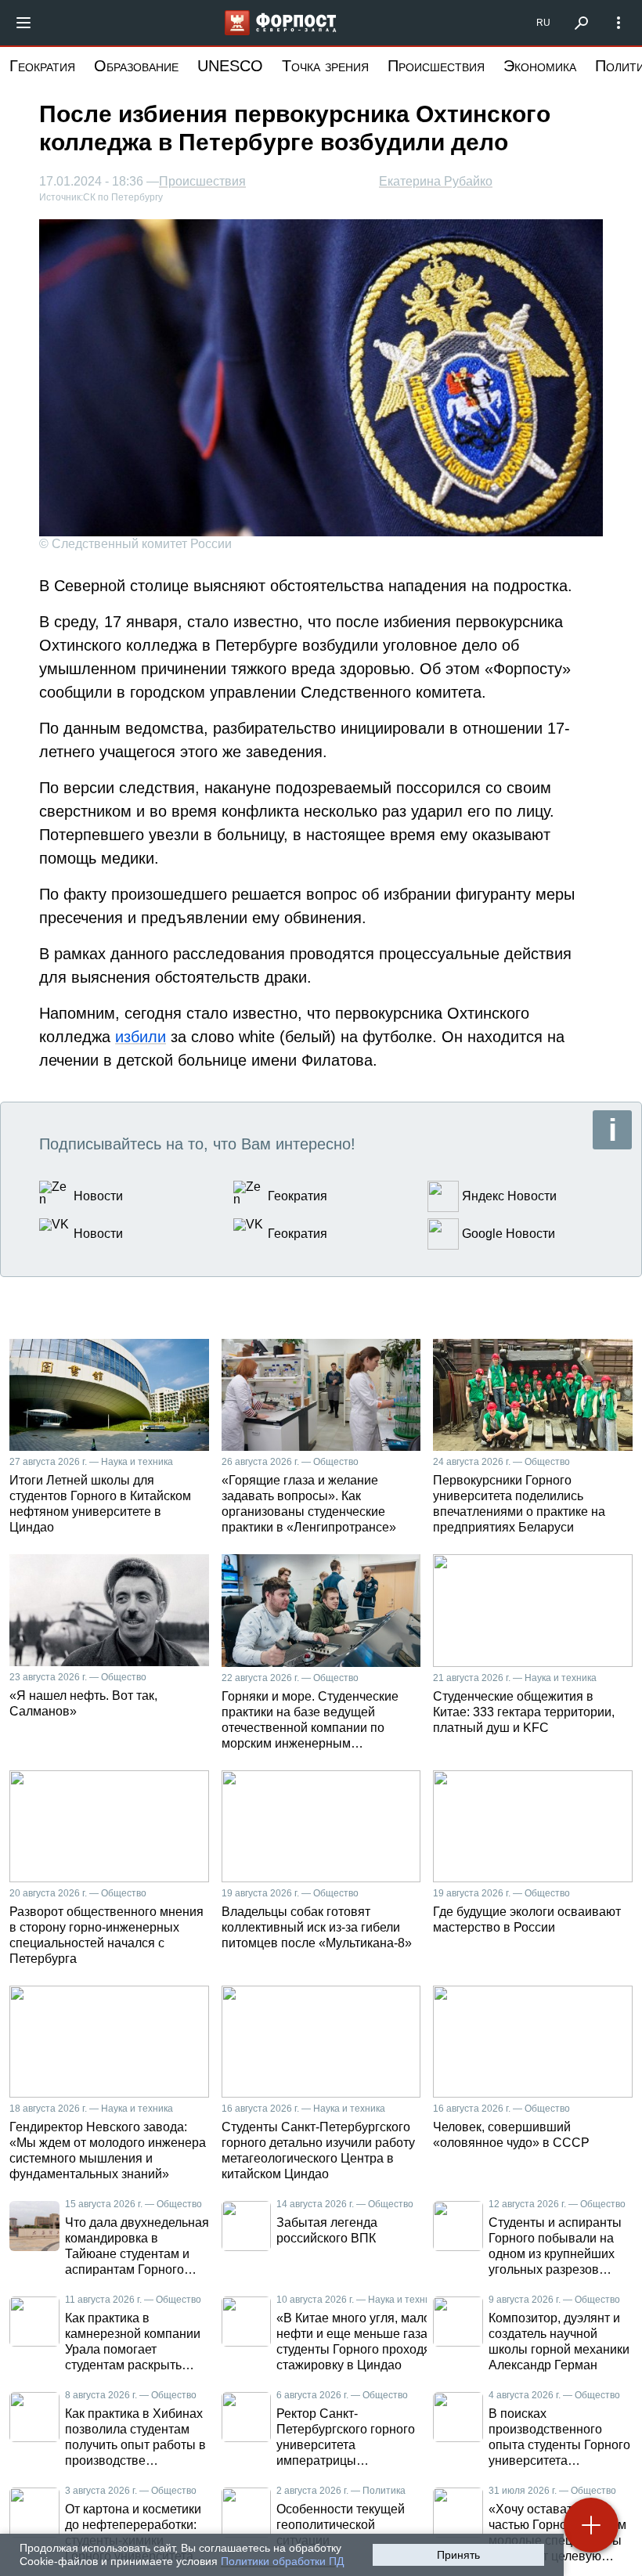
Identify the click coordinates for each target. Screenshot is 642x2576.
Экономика (540, 66)
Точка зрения (325, 66)
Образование (136, 66)
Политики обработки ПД (282, 2561)
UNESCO (230, 66)
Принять (458, 2555)
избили (141, 1037)
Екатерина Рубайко (436, 181)
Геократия (42, 66)
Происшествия (436, 66)
